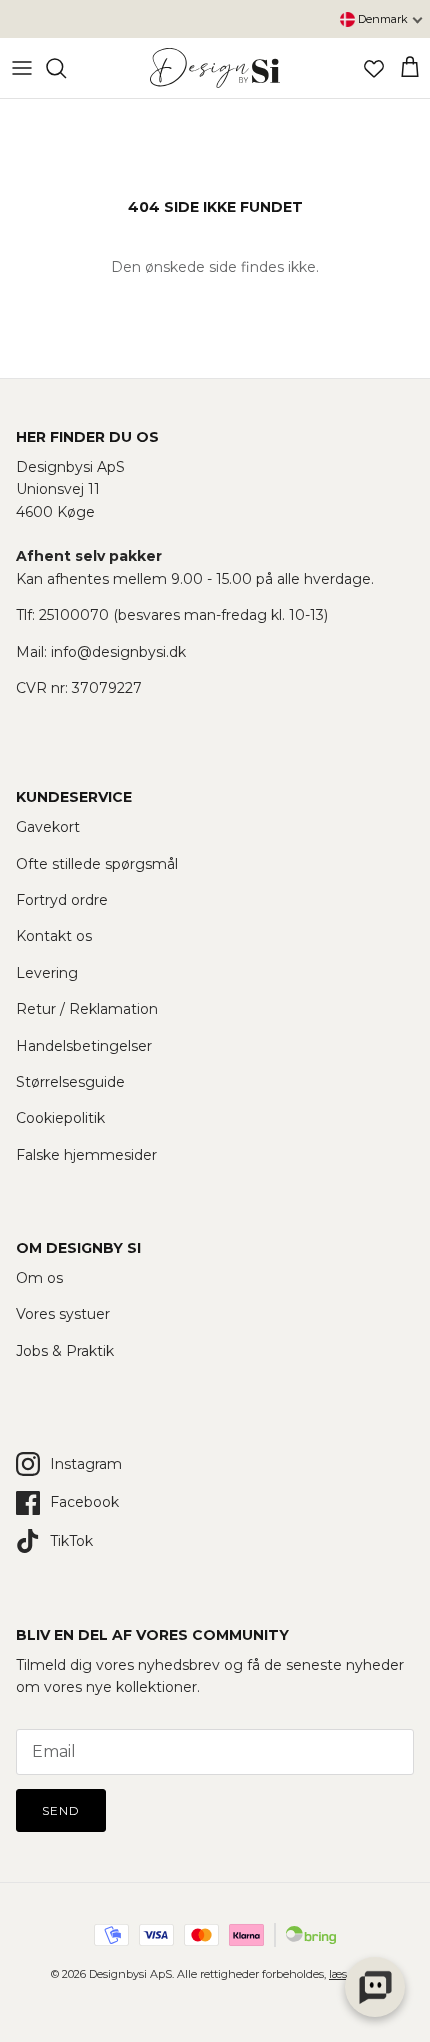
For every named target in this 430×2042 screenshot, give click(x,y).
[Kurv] (410, 68)
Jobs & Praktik (65, 1351)
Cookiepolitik (60, 1118)
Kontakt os (54, 936)
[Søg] (66, 68)
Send (61, 1810)
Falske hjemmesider (86, 1155)
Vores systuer (63, 1314)
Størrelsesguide (70, 1082)
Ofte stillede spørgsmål (97, 864)
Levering (47, 973)
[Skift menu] (22, 68)
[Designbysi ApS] (215, 68)
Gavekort (48, 827)
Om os (39, 1278)
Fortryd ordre (62, 900)
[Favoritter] (374, 68)
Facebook (84, 1502)
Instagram (86, 1464)
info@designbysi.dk (118, 652)
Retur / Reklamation (87, 1009)
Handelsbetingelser (84, 1046)
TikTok (71, 1541)
